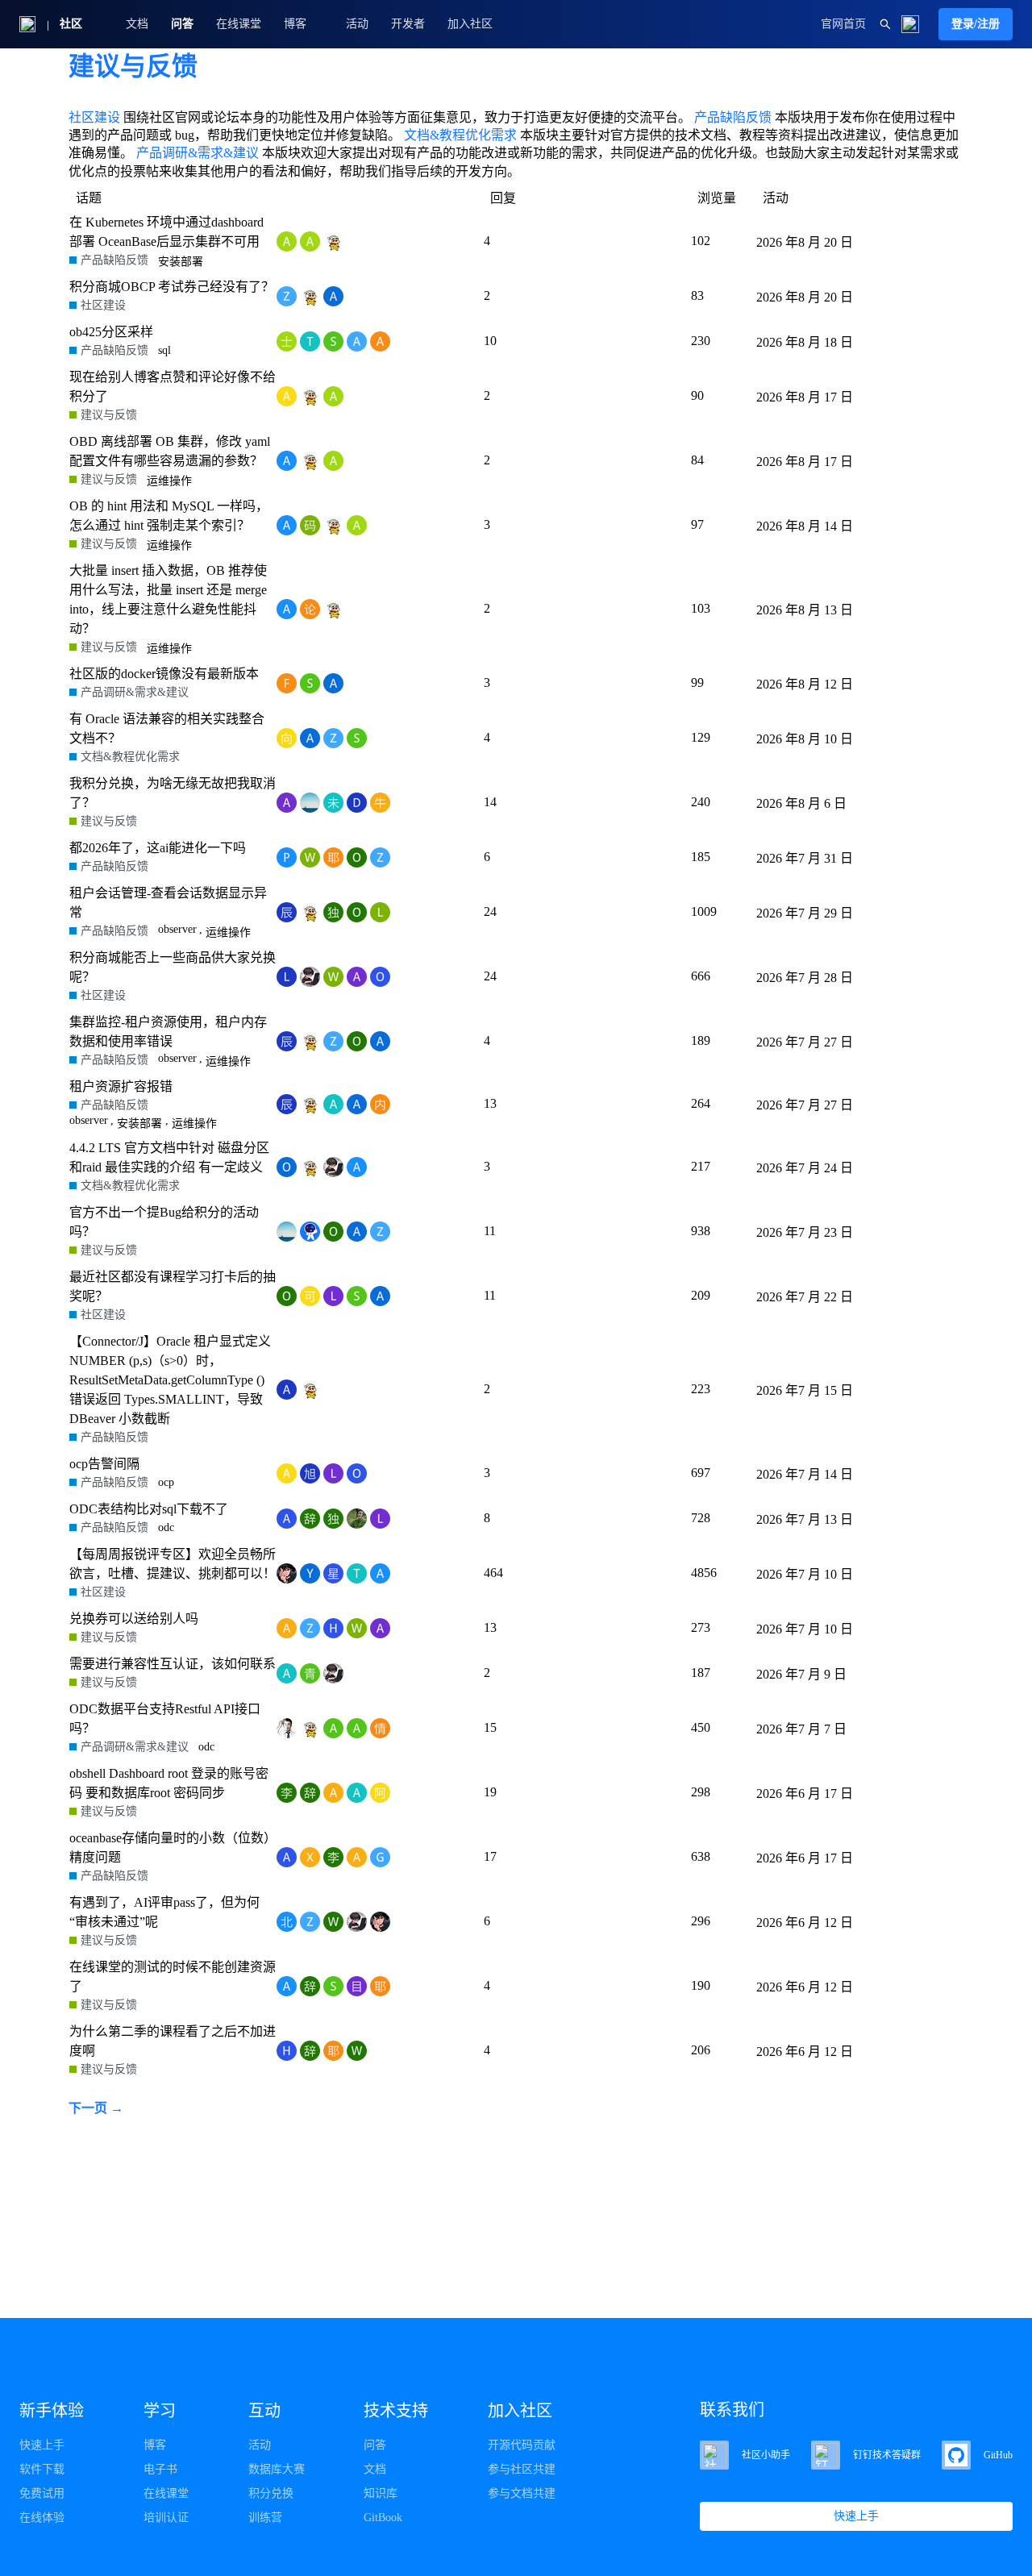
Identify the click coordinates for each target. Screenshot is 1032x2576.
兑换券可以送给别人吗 (134, 1619)
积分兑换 (271, 2493)
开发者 (408, 24)
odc (166, 1527)
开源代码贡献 (522, 2445)
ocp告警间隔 (104, 1464)
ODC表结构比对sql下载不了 (149, 1509)
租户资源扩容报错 (121, 1086)
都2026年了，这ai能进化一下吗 (158, 848)
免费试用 (42, 2493)
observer (177, 929)
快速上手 (42, 2445)
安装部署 (181, 262)
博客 (155, 2445)
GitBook (383, 2518)
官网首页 (843, 24)
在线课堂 (239, 24)
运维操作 (169, 481)
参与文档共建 (522, 2493)
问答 (182, 24)
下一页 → (96, 2108)
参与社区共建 (522, 2469)
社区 (71, 24)
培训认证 (166, 2518)
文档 (137, 24)
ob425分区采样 (111, 332)
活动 (357, 24)
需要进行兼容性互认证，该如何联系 (173, 1664)
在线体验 (42, 2518)
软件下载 (42, 2469)
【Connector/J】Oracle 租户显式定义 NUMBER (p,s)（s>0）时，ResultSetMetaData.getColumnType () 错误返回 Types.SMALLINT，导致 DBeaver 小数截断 (170, 1380)
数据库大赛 (277, 2469)
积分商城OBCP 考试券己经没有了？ (172, 287)
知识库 (381, 2493)
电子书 (160, 2469)
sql (164, 350)
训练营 (265, 2518)
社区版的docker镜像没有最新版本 (164, 674)
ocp (166, 1482)
